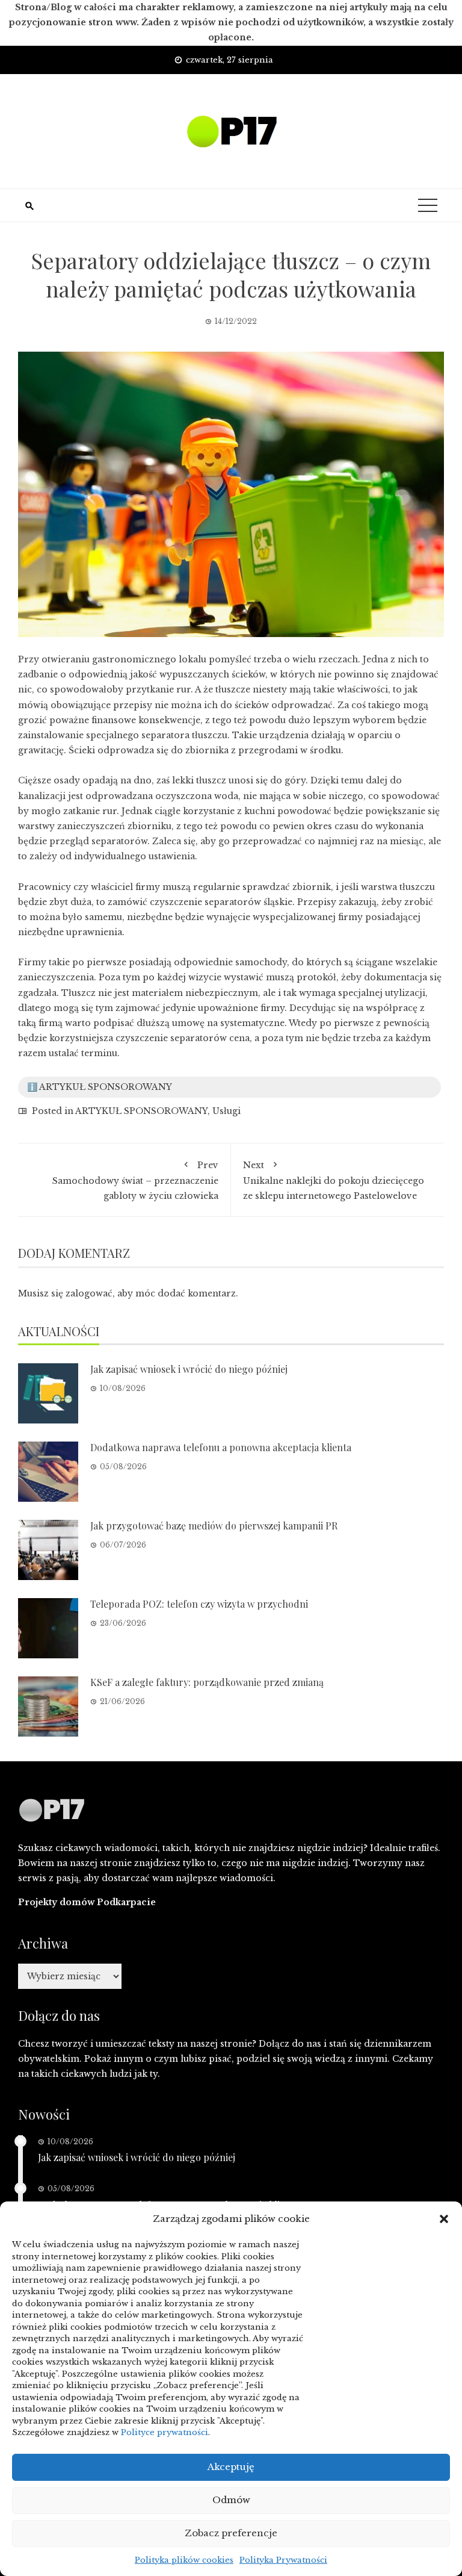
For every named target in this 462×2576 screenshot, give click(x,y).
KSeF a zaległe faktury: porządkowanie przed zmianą (207, 1682)
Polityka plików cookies (184, 2560)
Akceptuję (231, 2467)
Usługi (226, 1111)
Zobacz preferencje (231, 2533)
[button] (444, 2219)
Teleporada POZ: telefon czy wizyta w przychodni (199, 1604)
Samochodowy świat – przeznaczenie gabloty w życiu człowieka (135, 1181)
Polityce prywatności (165, 2432)
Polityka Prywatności (283, 2560)
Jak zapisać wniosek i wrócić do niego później (189, 1369)
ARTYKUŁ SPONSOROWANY (141, 1111)
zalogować (89, 1293)
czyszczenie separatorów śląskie (221, 902)
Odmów (231, 2500)
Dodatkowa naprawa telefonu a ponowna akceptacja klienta (221, 1447)
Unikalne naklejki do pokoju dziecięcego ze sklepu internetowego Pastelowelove (334, 1181)
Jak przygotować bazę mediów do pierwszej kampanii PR (214, 1526)
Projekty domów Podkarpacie (87, 1902)
